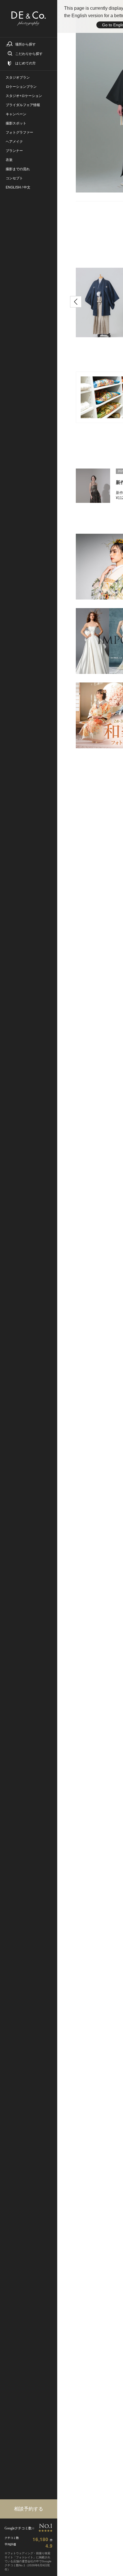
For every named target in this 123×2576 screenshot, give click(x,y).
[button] (76, 302)
